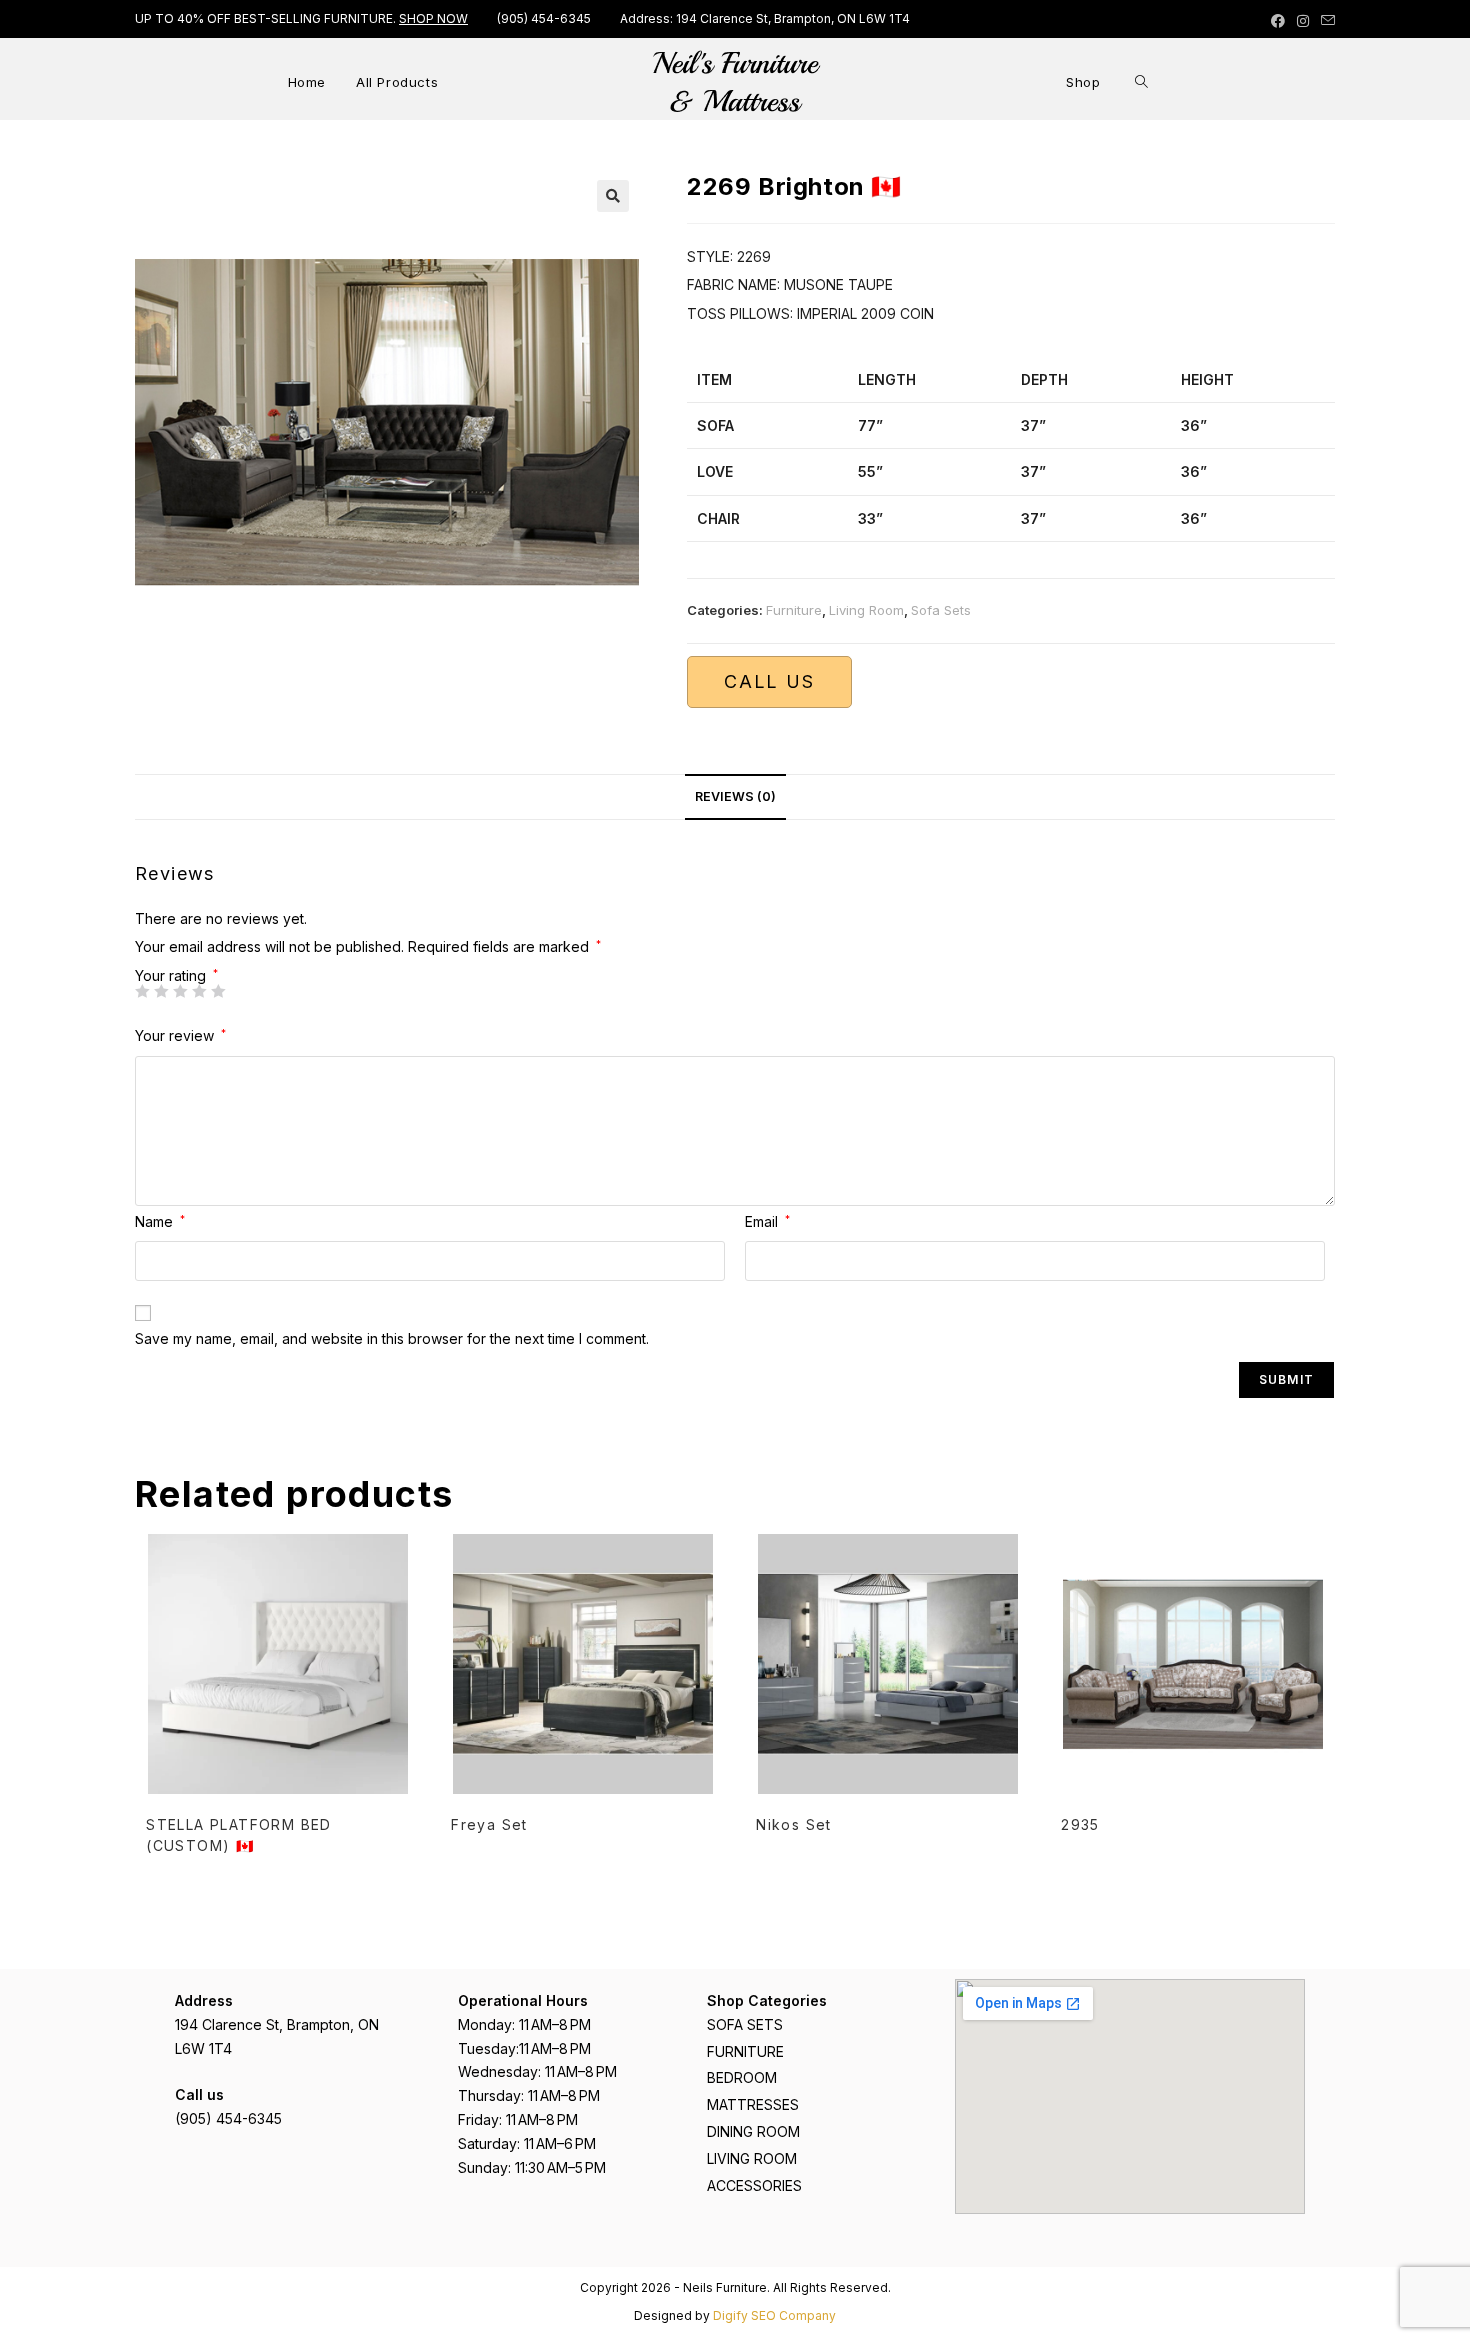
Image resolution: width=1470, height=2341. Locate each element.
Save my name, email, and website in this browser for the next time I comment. (392, 1338)
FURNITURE (745, 2051)
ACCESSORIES (754, 2185)
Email (767, 1221)
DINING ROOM (753, 2131)
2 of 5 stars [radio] (161, 991)
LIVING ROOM (752, 2158)
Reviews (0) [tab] (735, 796)
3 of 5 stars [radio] (180, 991)
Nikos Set (794, 1824)
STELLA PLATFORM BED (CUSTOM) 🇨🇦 (239, 1835)
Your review (180, 1035)
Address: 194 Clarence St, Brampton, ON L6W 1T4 (765, 18)
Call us (769, 681)
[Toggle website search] (1141, 82)
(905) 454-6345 (544, 18)
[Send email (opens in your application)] (1325, 21)
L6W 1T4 (203, 2048)
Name (160, 1221)
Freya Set (489, 1824)
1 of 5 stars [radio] (142, 991)
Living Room (866, 610)
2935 (1080, 1824)
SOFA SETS (745, 2024)
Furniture (794, 610)
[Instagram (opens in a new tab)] (1303, 21)
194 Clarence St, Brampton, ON (277, 2024)
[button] (613, 196)
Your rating (176, 976)
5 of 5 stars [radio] (218, 991)
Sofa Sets (941, 610)
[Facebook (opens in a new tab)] (1278, 21)
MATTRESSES (753, 2104)
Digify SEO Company (774, 2315)
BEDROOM (742, 2077)
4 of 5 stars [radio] (199, 991)
